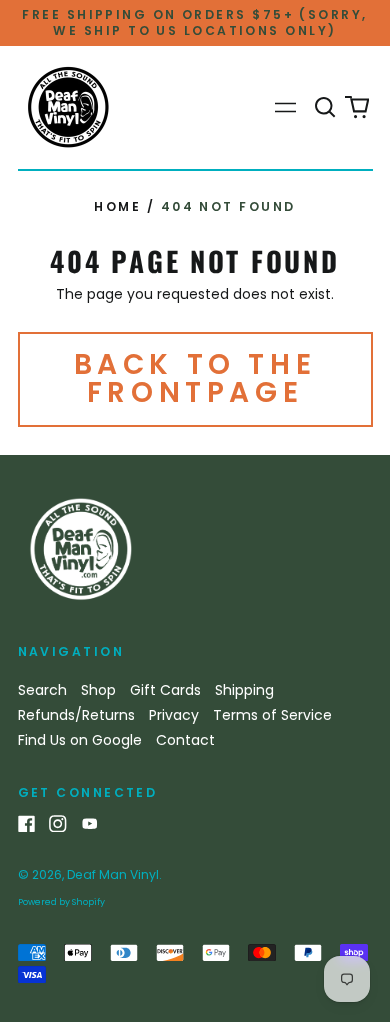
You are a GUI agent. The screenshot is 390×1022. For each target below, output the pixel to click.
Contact (185, 740)
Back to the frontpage (195, 378)
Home (117, 206)
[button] (326, 108)
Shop (98, 690)
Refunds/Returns (76, 715)
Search (42, 690)
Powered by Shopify (61, 902)
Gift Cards (165, 690)
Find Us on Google (80, 740)
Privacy (174, 715)
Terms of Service (272, 715)
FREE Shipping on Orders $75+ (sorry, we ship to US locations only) (194, 22)
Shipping (244, 690)
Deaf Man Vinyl (113, 874)
